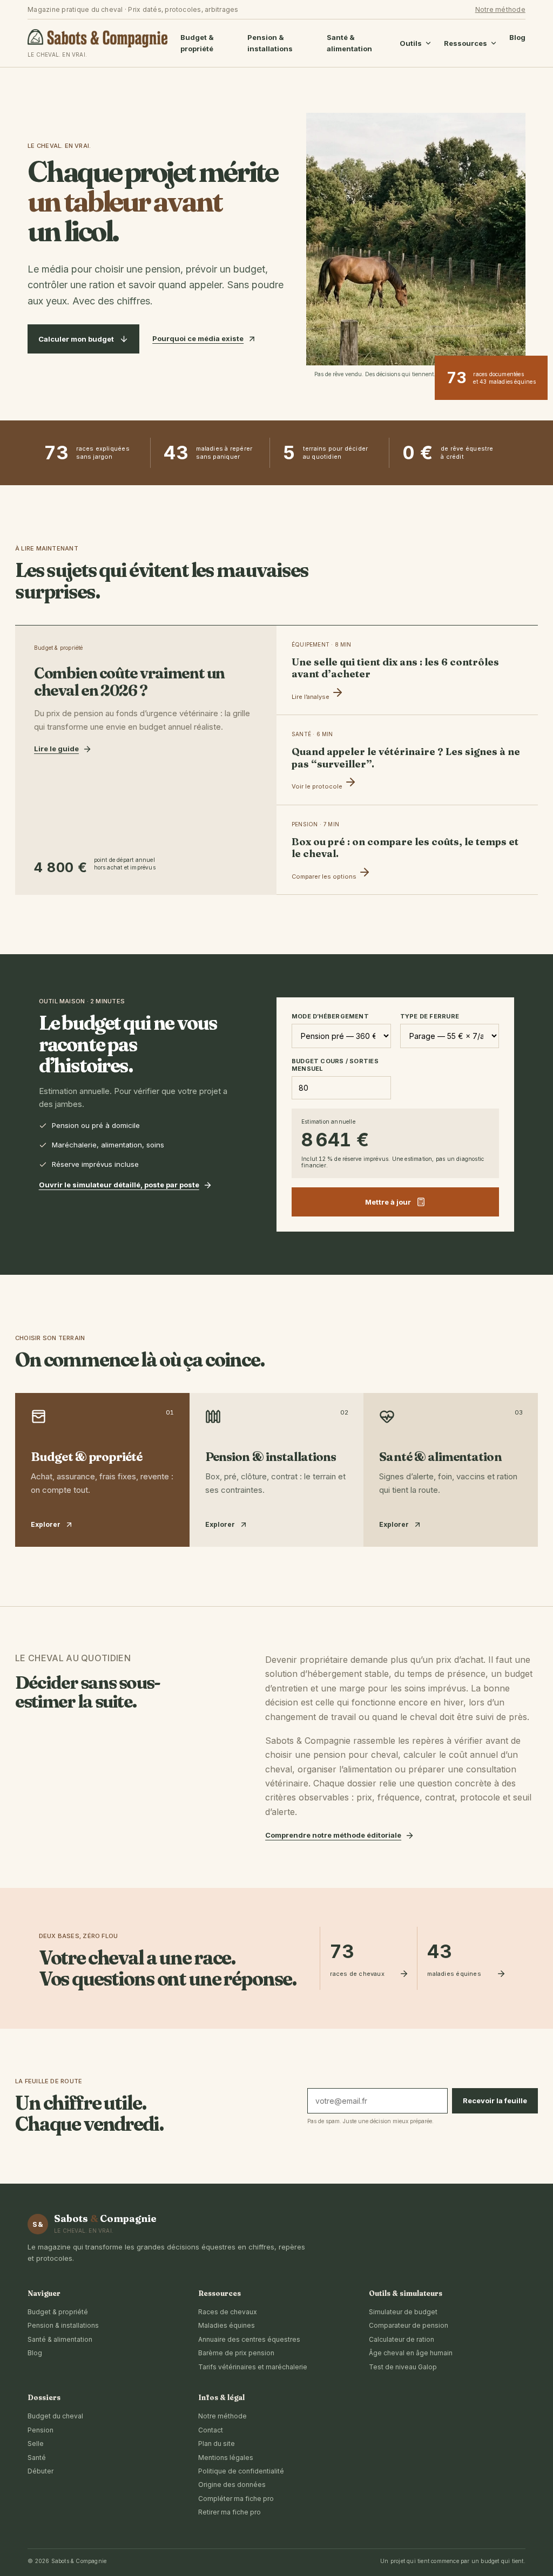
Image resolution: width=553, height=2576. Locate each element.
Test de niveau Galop (403, 2367)
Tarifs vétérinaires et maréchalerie (253, 2367)
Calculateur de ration (402, 2339)
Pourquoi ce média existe (198, 338)
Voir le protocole (318, 786)
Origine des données (232, 2485)
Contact (211, 2430)
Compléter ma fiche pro (236, 2499)
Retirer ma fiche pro (230, 2512)
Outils (411, 43)
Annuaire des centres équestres (249, 2339)
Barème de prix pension (236, 2353)
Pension (41, 2430)
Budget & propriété (197, 43)
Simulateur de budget (403, 2312)
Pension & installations (270, 43)
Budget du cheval (55, 2416)
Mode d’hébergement (330, 1016)
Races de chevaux (228, 2312)
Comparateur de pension (409, 2325)
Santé (37, 2458)
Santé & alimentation (349, 43)
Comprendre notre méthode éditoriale (333, 1835)
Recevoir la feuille (495, 2101)
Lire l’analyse (311, 697)
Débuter (41, 2471)
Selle (36, 2444)
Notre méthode (500, 9)
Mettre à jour (388, 1202)
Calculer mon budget (76, 339)
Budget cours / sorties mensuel (335, 1065)
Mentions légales (226, 2458)
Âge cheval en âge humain (411, 2353)
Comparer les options (325, 876)
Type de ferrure (430, 1016)
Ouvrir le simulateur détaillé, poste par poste (119, 1185)
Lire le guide (56, 749)
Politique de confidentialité (241, 2471)
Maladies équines (227, 2325)
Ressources (466, 43)
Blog (517, 37)
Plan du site (217, 2444)
